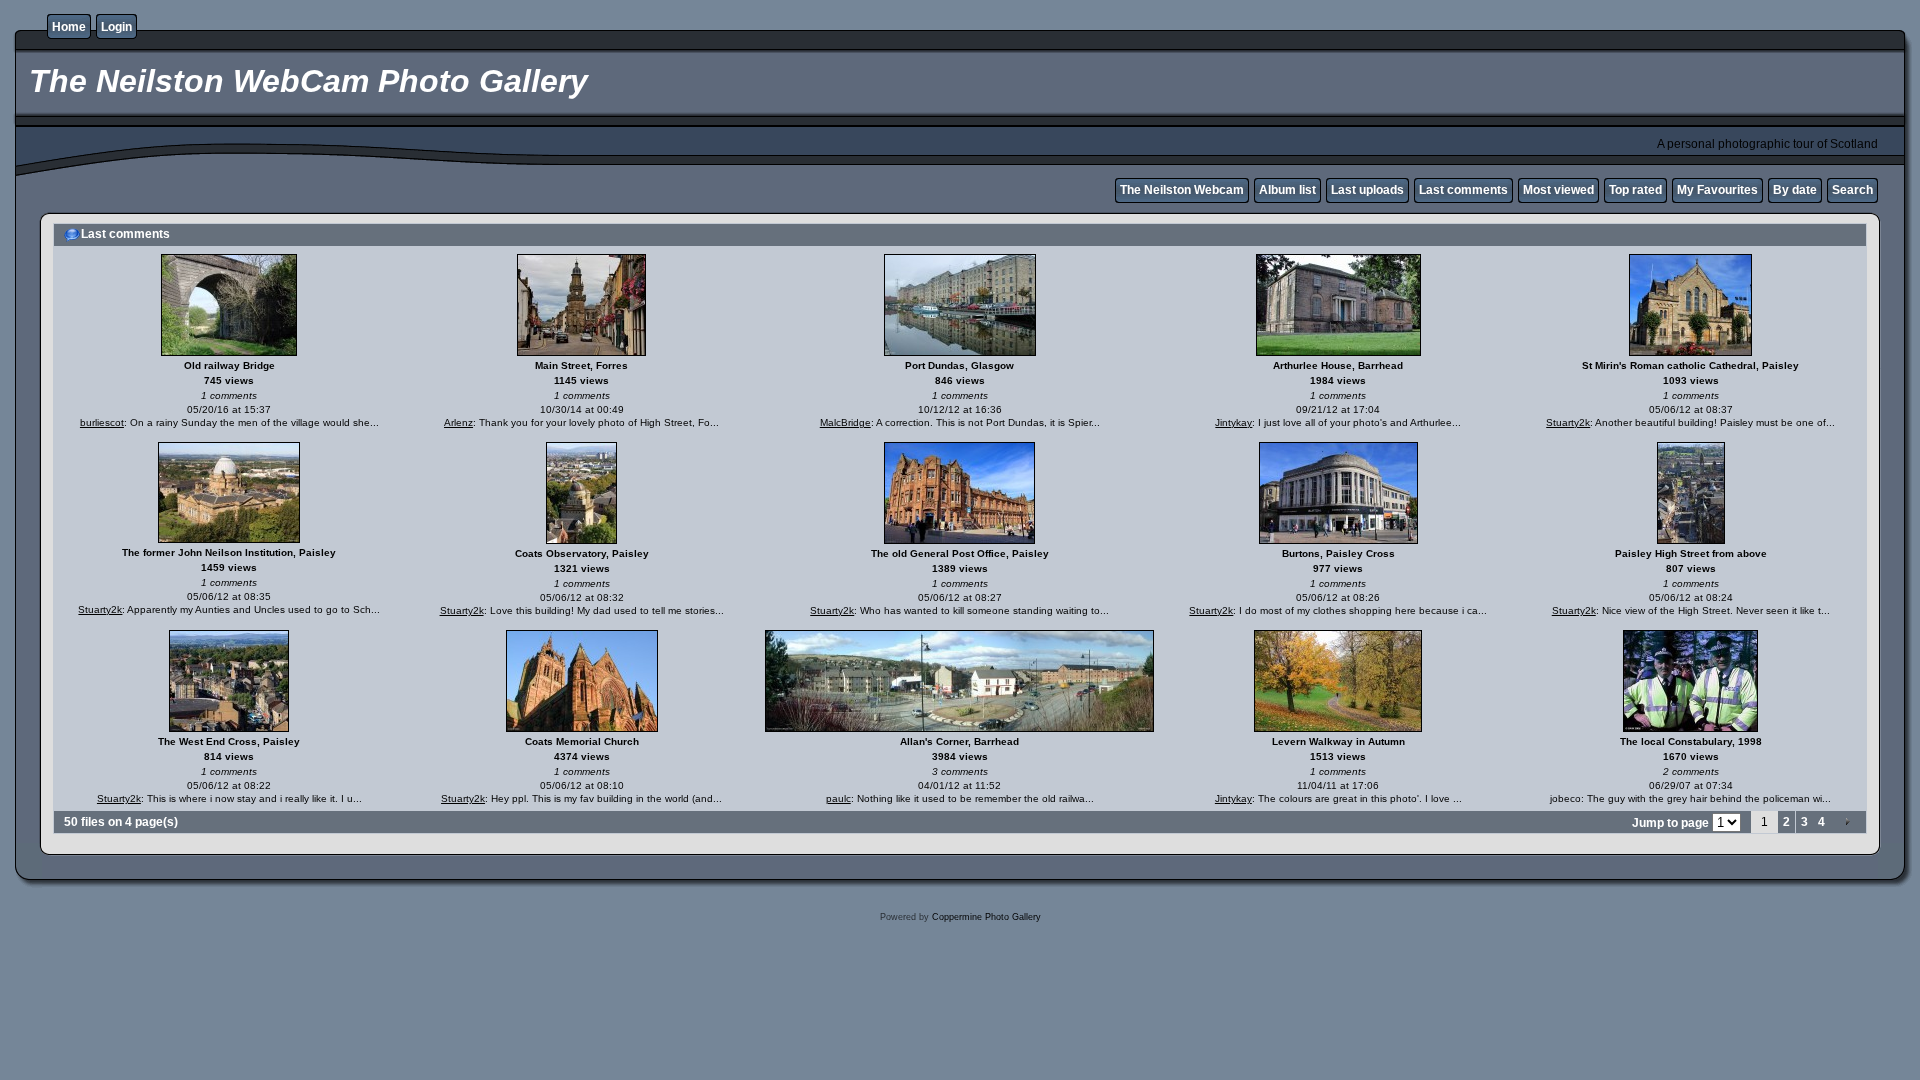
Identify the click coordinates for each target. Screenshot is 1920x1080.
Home (69, 27)
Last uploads (1367, 190)
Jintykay (1233, 422)
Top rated (1635, 190)
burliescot (102, 422)
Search (1852, 190)
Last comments (1463, 190)
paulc (838, 798)
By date (1795, 190)
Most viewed (1558, 190)
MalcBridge (845, 422)
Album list (1287, 190)
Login (116, 27)
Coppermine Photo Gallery (986, 917)
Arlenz (458, 422)
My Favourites (1717, 190)
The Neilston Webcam (1182, 190)
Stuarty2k (1568, 422)
